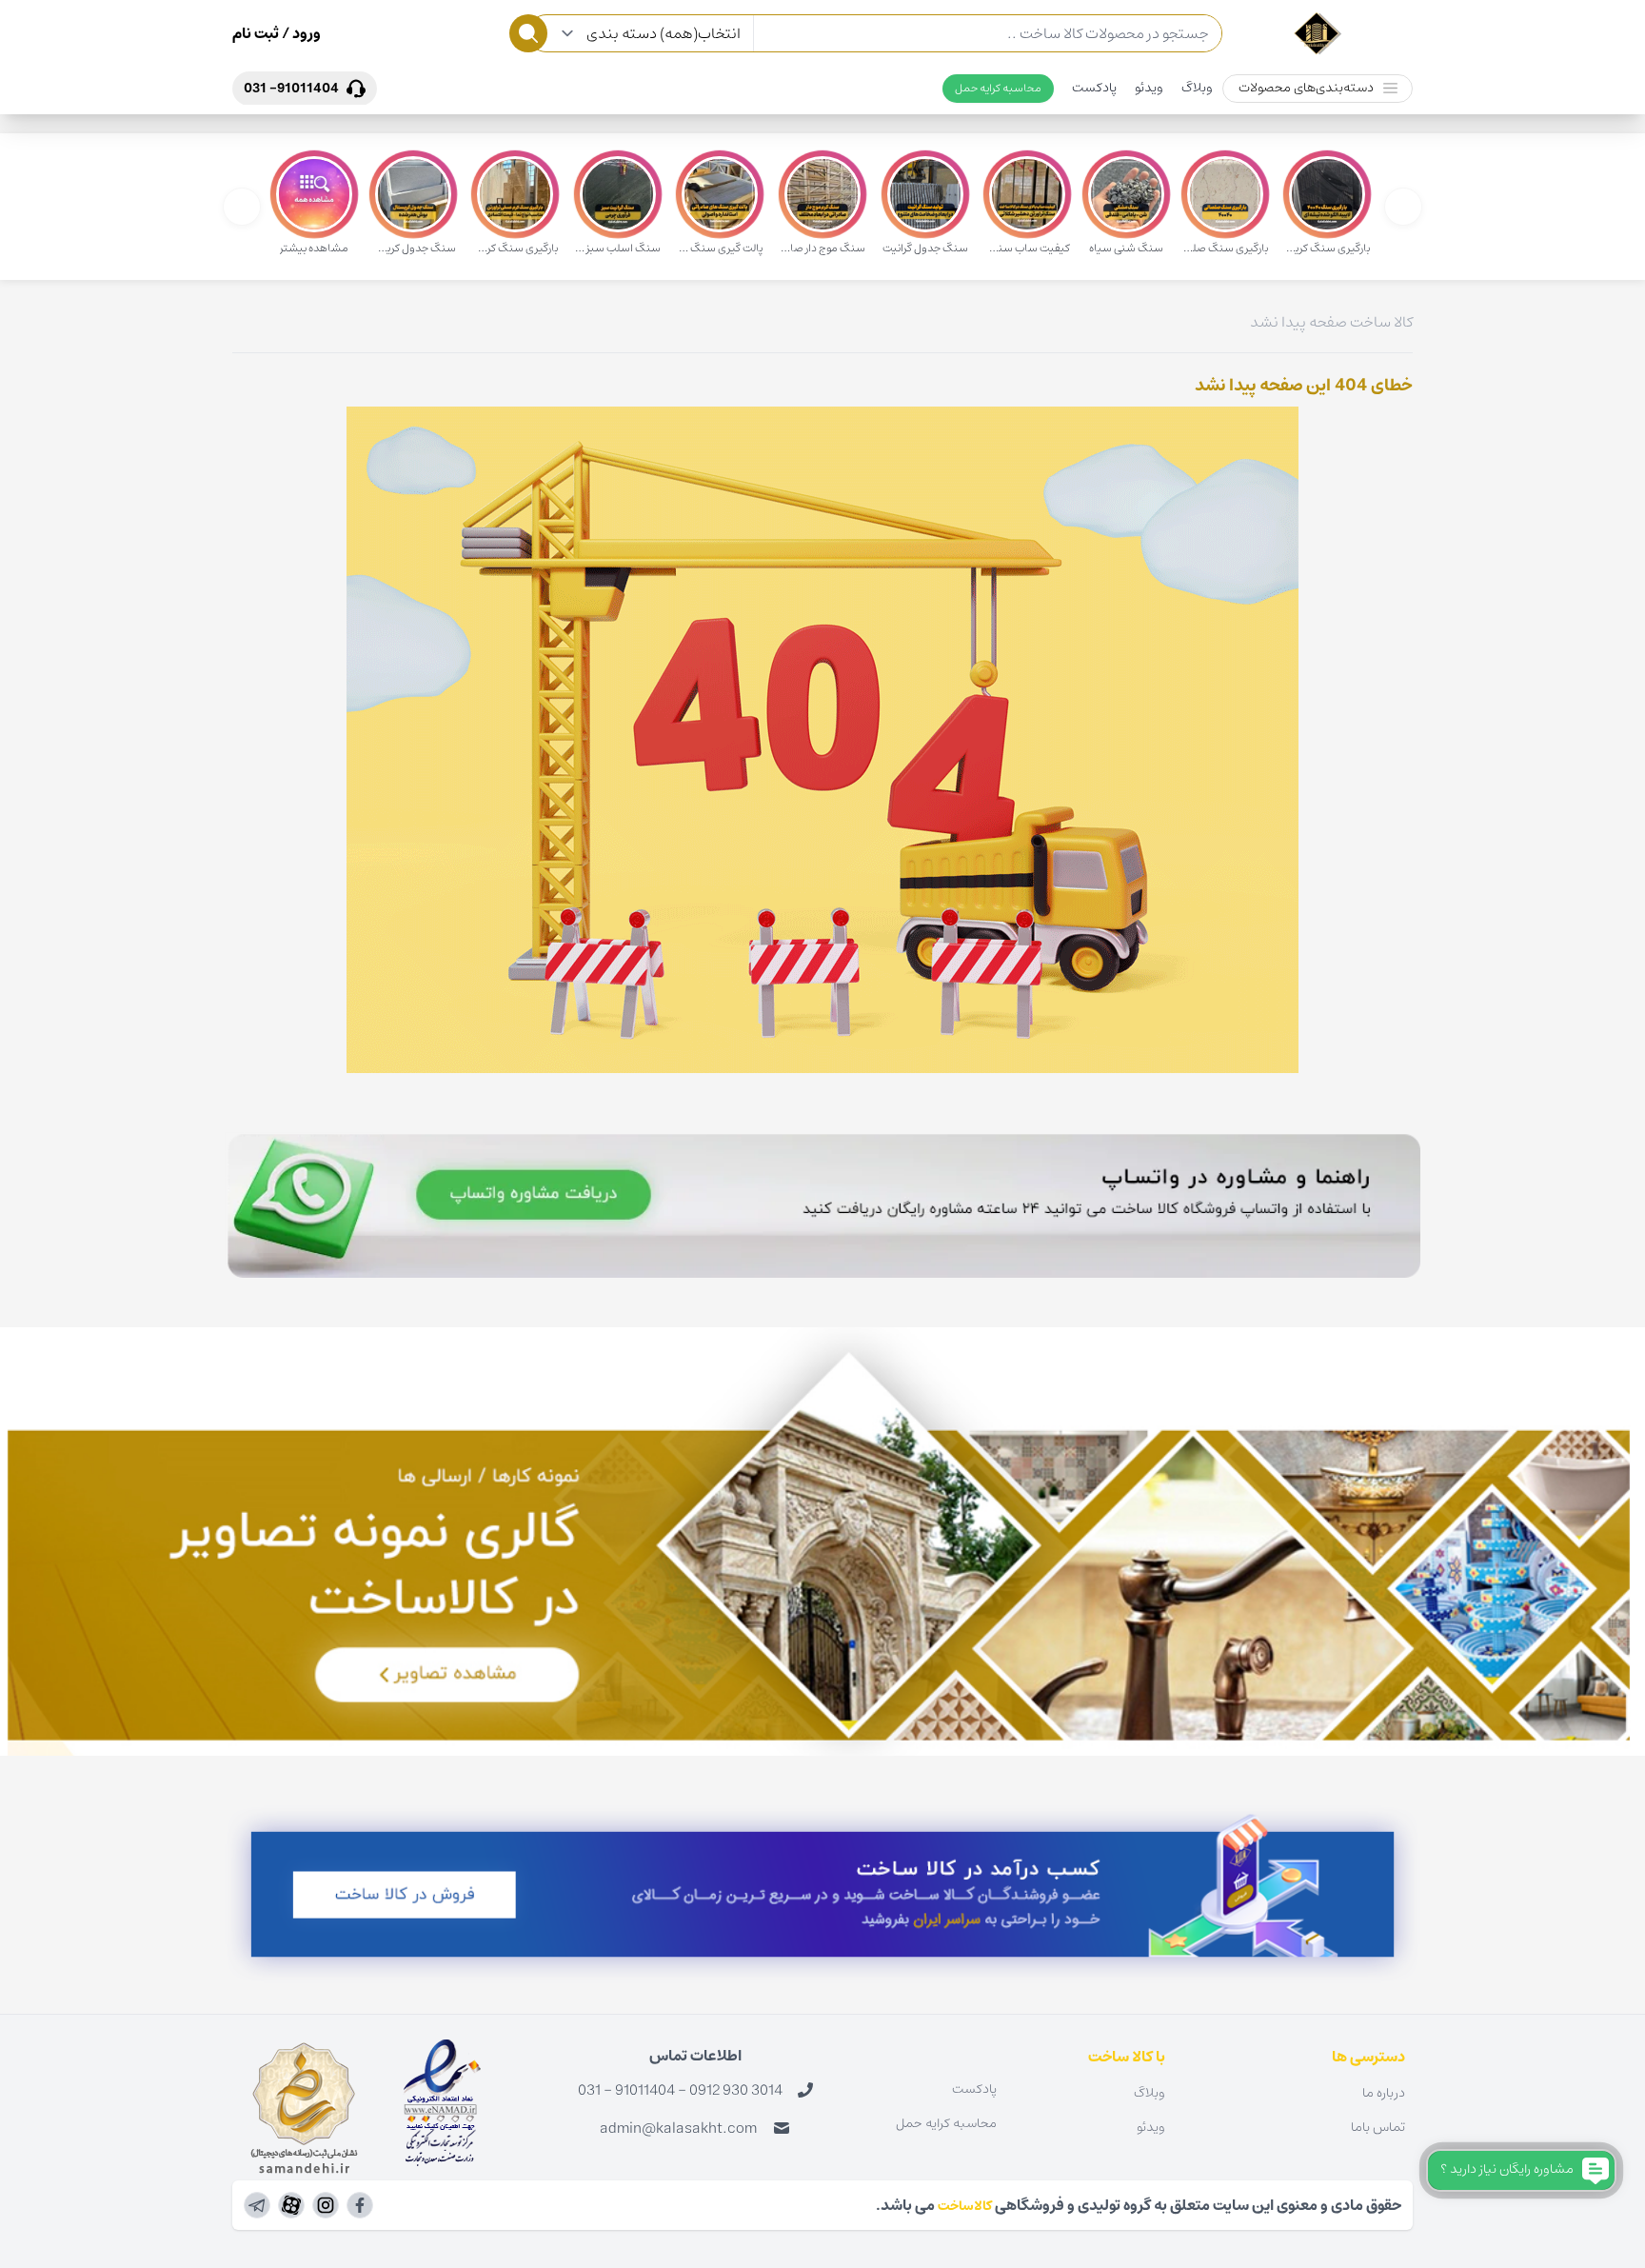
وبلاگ (1197, 88)
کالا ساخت (1381, 322)
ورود (305, 33)
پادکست (1094, 88)
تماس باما (1378, 2127)
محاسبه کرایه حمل (998, 88)
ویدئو (1149, 88)
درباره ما (1384, 2093)
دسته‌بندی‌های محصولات (1306, 88)
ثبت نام (256, 33)
